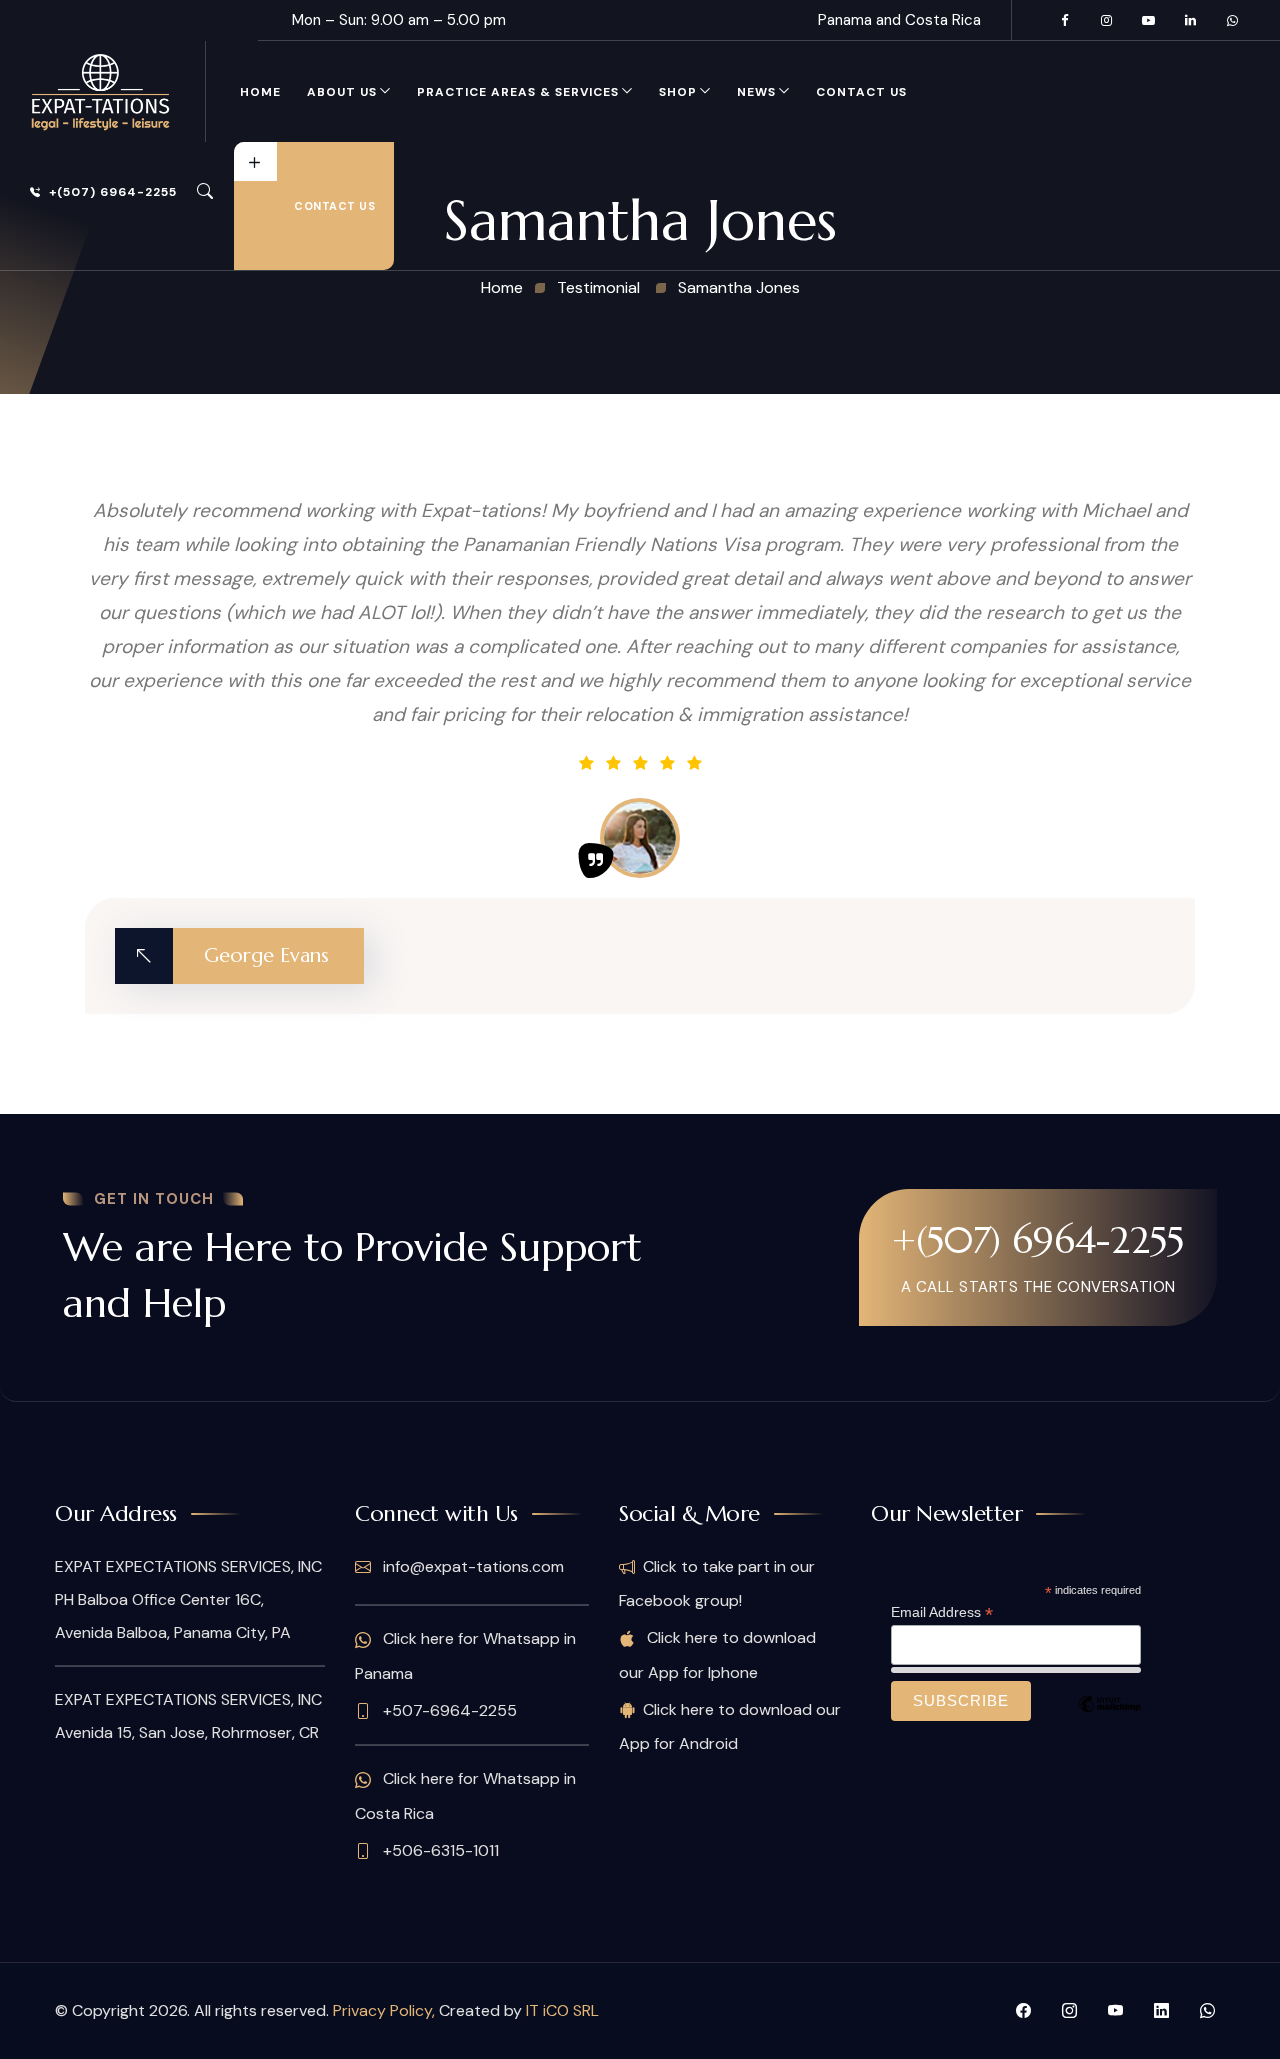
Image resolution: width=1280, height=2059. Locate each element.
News (756, 92)
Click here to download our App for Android (730, 1726)
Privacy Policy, (386, 2010)
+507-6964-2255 (448, 1710)
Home (260, 92)
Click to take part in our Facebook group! (717, 1583)
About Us (342, 92)
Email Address (942, 1612)
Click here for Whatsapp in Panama (465, 1655)
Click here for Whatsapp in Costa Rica (465, 1795)
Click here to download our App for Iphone (717, 1654)
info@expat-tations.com (471, 1566)
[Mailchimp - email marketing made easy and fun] (1109, 1719)
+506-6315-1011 (439, 1850)
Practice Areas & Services (518, 92)
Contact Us (861, 92)
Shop (678, 92)
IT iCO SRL (562, 2010)
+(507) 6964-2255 (113, 192)
